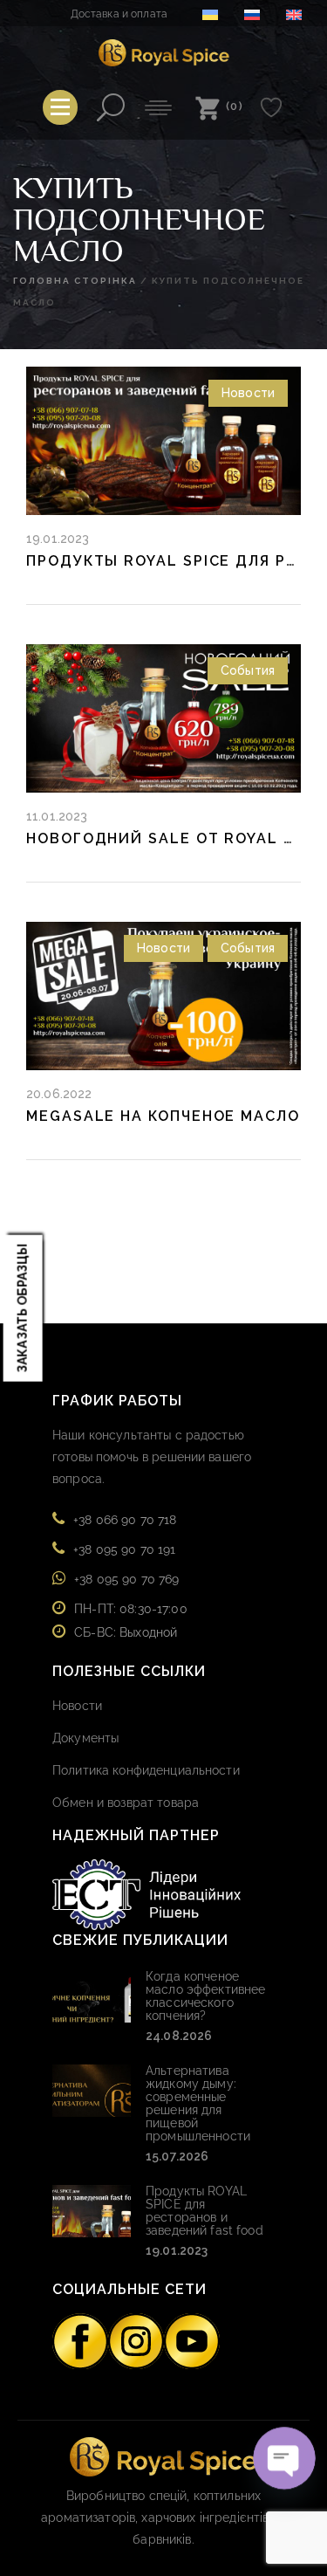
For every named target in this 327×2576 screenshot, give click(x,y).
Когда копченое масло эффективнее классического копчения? (205, 1996)
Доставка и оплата (119, 14)
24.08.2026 (179, 2036)
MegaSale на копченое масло (163, 1116)
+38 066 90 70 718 (125, 1520)
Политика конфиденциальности (146, 1770)
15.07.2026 (177, 2156)
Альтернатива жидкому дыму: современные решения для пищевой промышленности (198, 2103)
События (248, 670)
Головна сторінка (75, 281)
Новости (248, 393)
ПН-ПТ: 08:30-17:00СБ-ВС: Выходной (131, 1621)
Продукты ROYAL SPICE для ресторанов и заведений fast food (204, 2211)
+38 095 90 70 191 (124, 1549)
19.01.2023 (177, 2250)
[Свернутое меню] (60, 107)
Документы (85, 1738)
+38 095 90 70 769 (126, 1579)
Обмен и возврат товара (126, 1803)
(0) (235, 106)
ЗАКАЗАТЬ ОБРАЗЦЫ (23, 1308)
